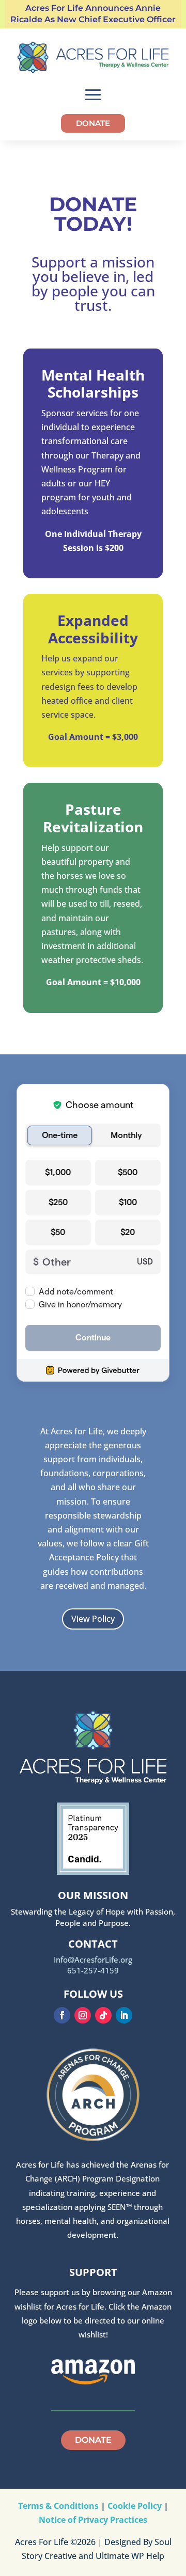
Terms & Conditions (58, 2506)
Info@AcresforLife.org (93, 1959)
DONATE (93, 123)
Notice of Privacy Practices (93, 2520)
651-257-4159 (93, 1970)
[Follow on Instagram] (83, 2015)
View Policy (93, 1619)
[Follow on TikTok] (103, 2015)
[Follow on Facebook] (62, 2015)
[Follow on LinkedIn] (124, 2015)
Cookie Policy (135, 2506)
